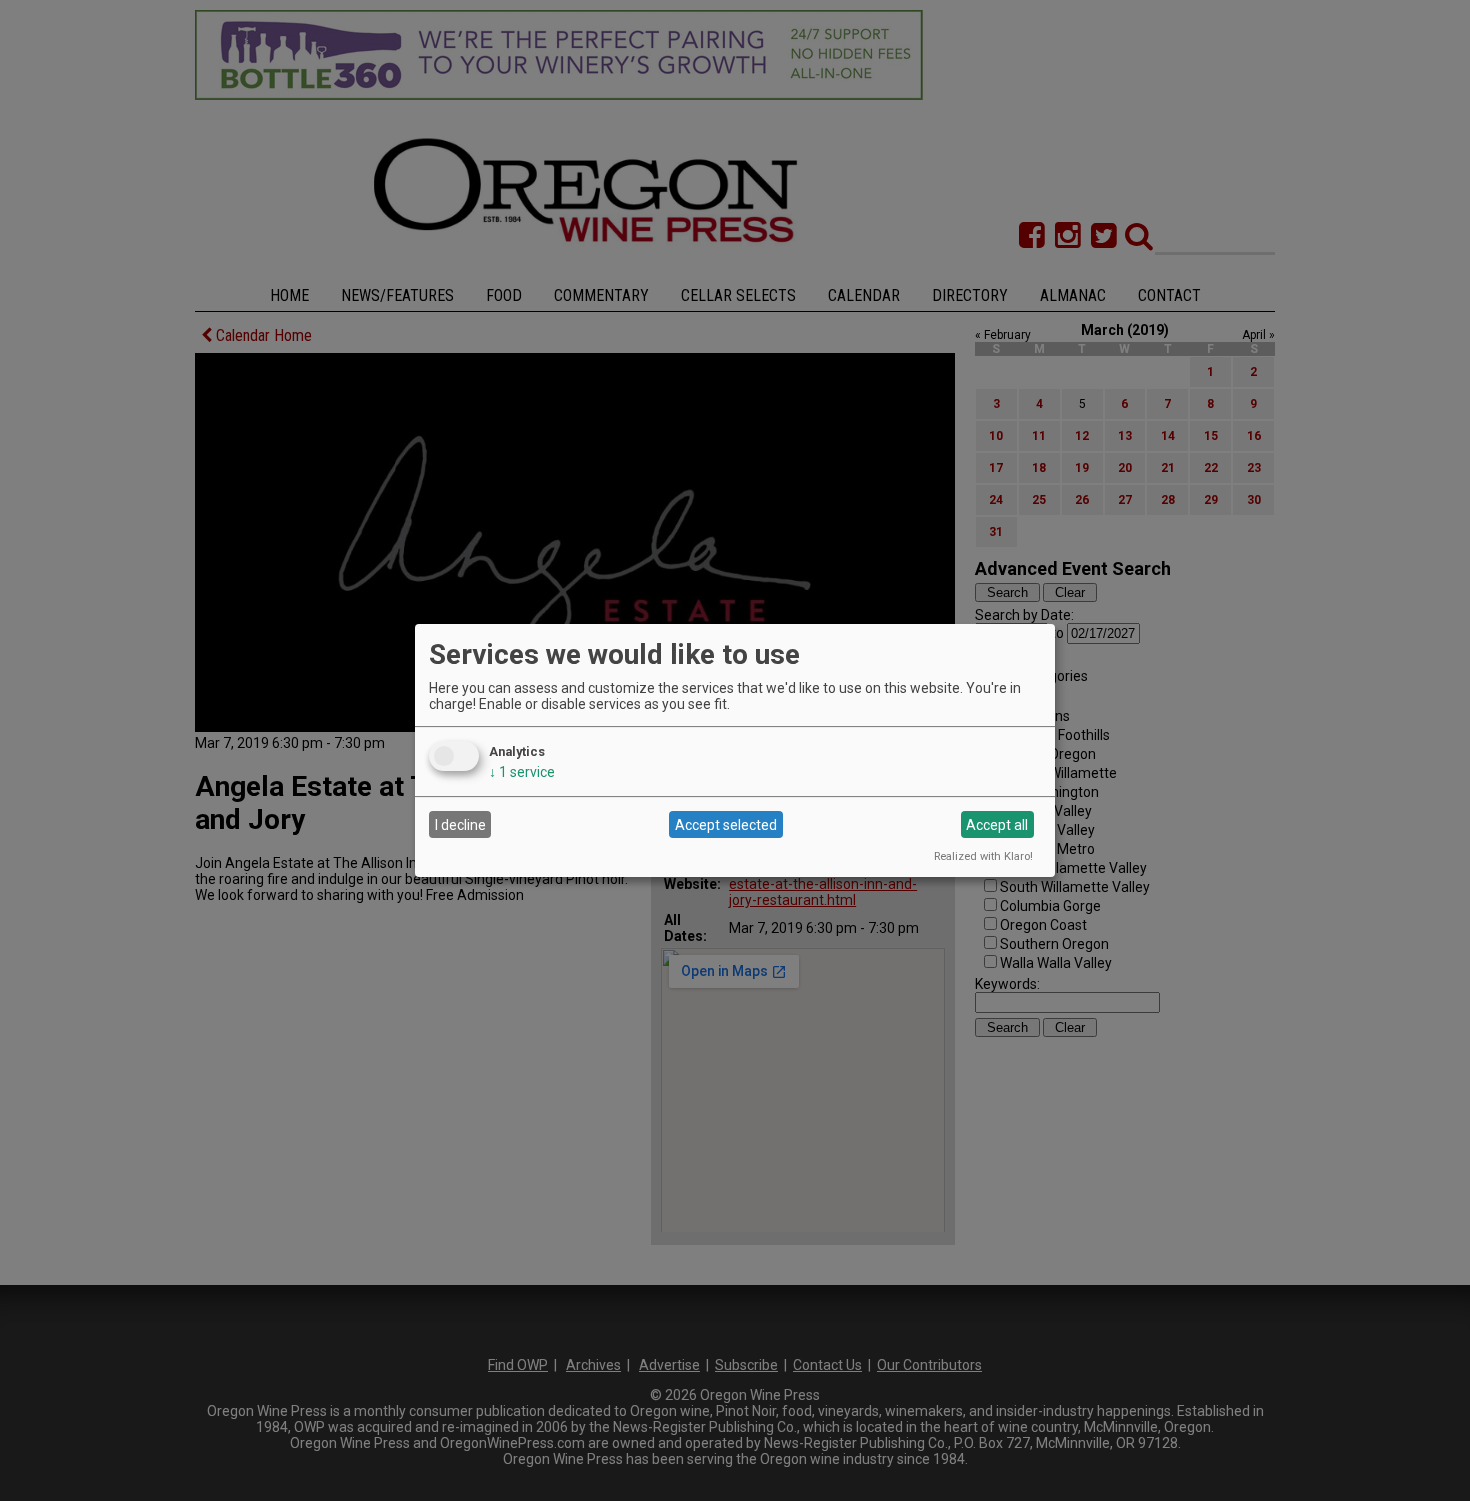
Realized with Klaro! (983, 856)
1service (522, 772)
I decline (460, 825)
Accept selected (726, 825)
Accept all (997, 825)
